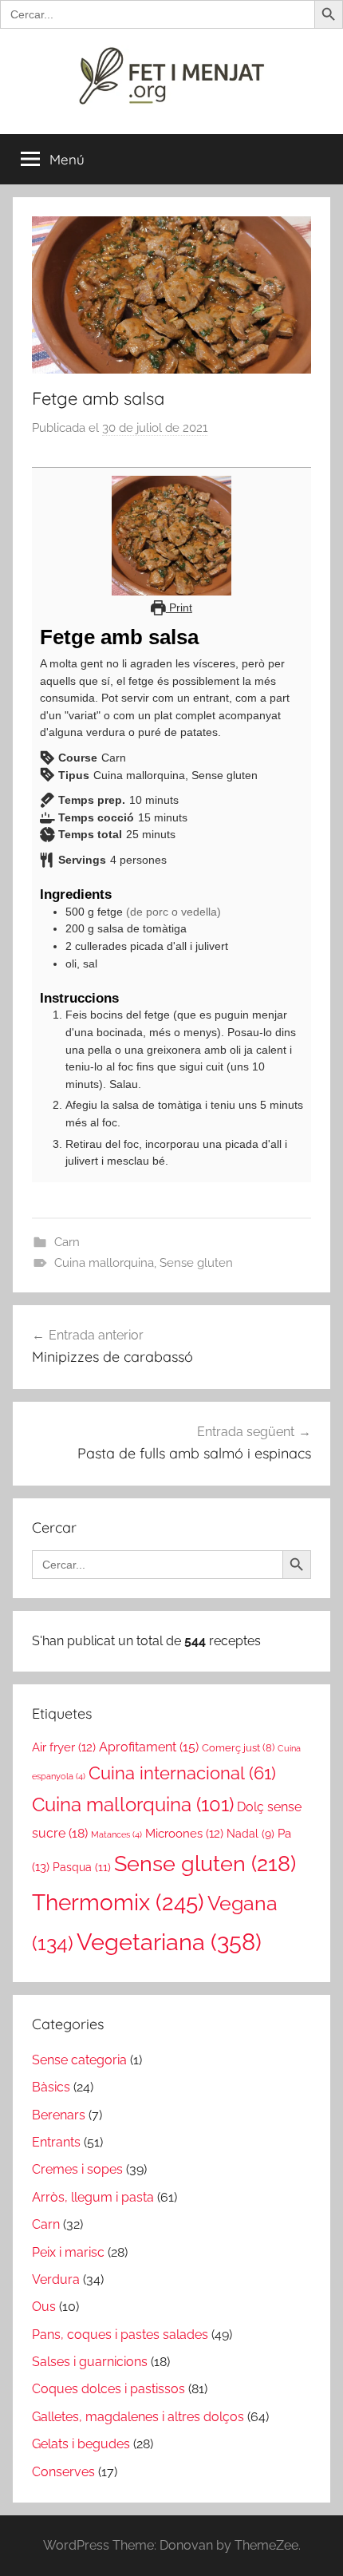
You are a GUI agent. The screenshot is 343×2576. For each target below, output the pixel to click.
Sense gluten (196, 1263)
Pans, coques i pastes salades (120, 2335)
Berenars (59, 2115)
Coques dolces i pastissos (108, 2389)
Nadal (250, 1834)
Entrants (56, 2142)
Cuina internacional (182, 1773)
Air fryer (64, 1747)
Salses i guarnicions (90, 2362)
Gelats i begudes (81, 2444)
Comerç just (238, 1748)
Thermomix (118, 1902)
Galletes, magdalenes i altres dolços (138, 2417)
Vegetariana (169, 1942)
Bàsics (51, 2087)
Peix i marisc (68, 2252)
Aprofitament (149, 1747)
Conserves (63, 2472)
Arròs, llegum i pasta (93, 2197)
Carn (67, 1242)
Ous (44, 2307)
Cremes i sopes (77, 2169)
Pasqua (82, 1867)
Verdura (56, 2279)
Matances (116, 1834)
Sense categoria (79, 2060)
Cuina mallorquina (104, 1263)
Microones (184, 1833)
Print (179, 607)
